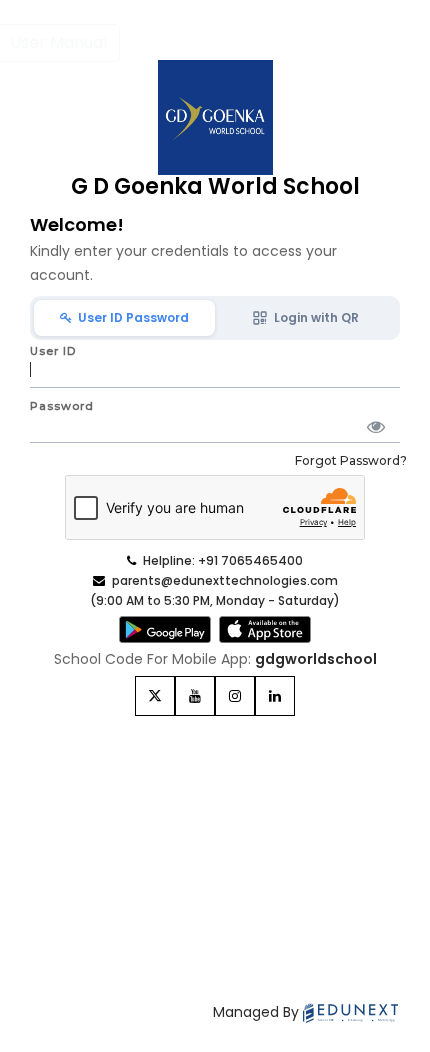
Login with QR (313, 317)
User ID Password (130, 317)
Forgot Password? (351, 460)
